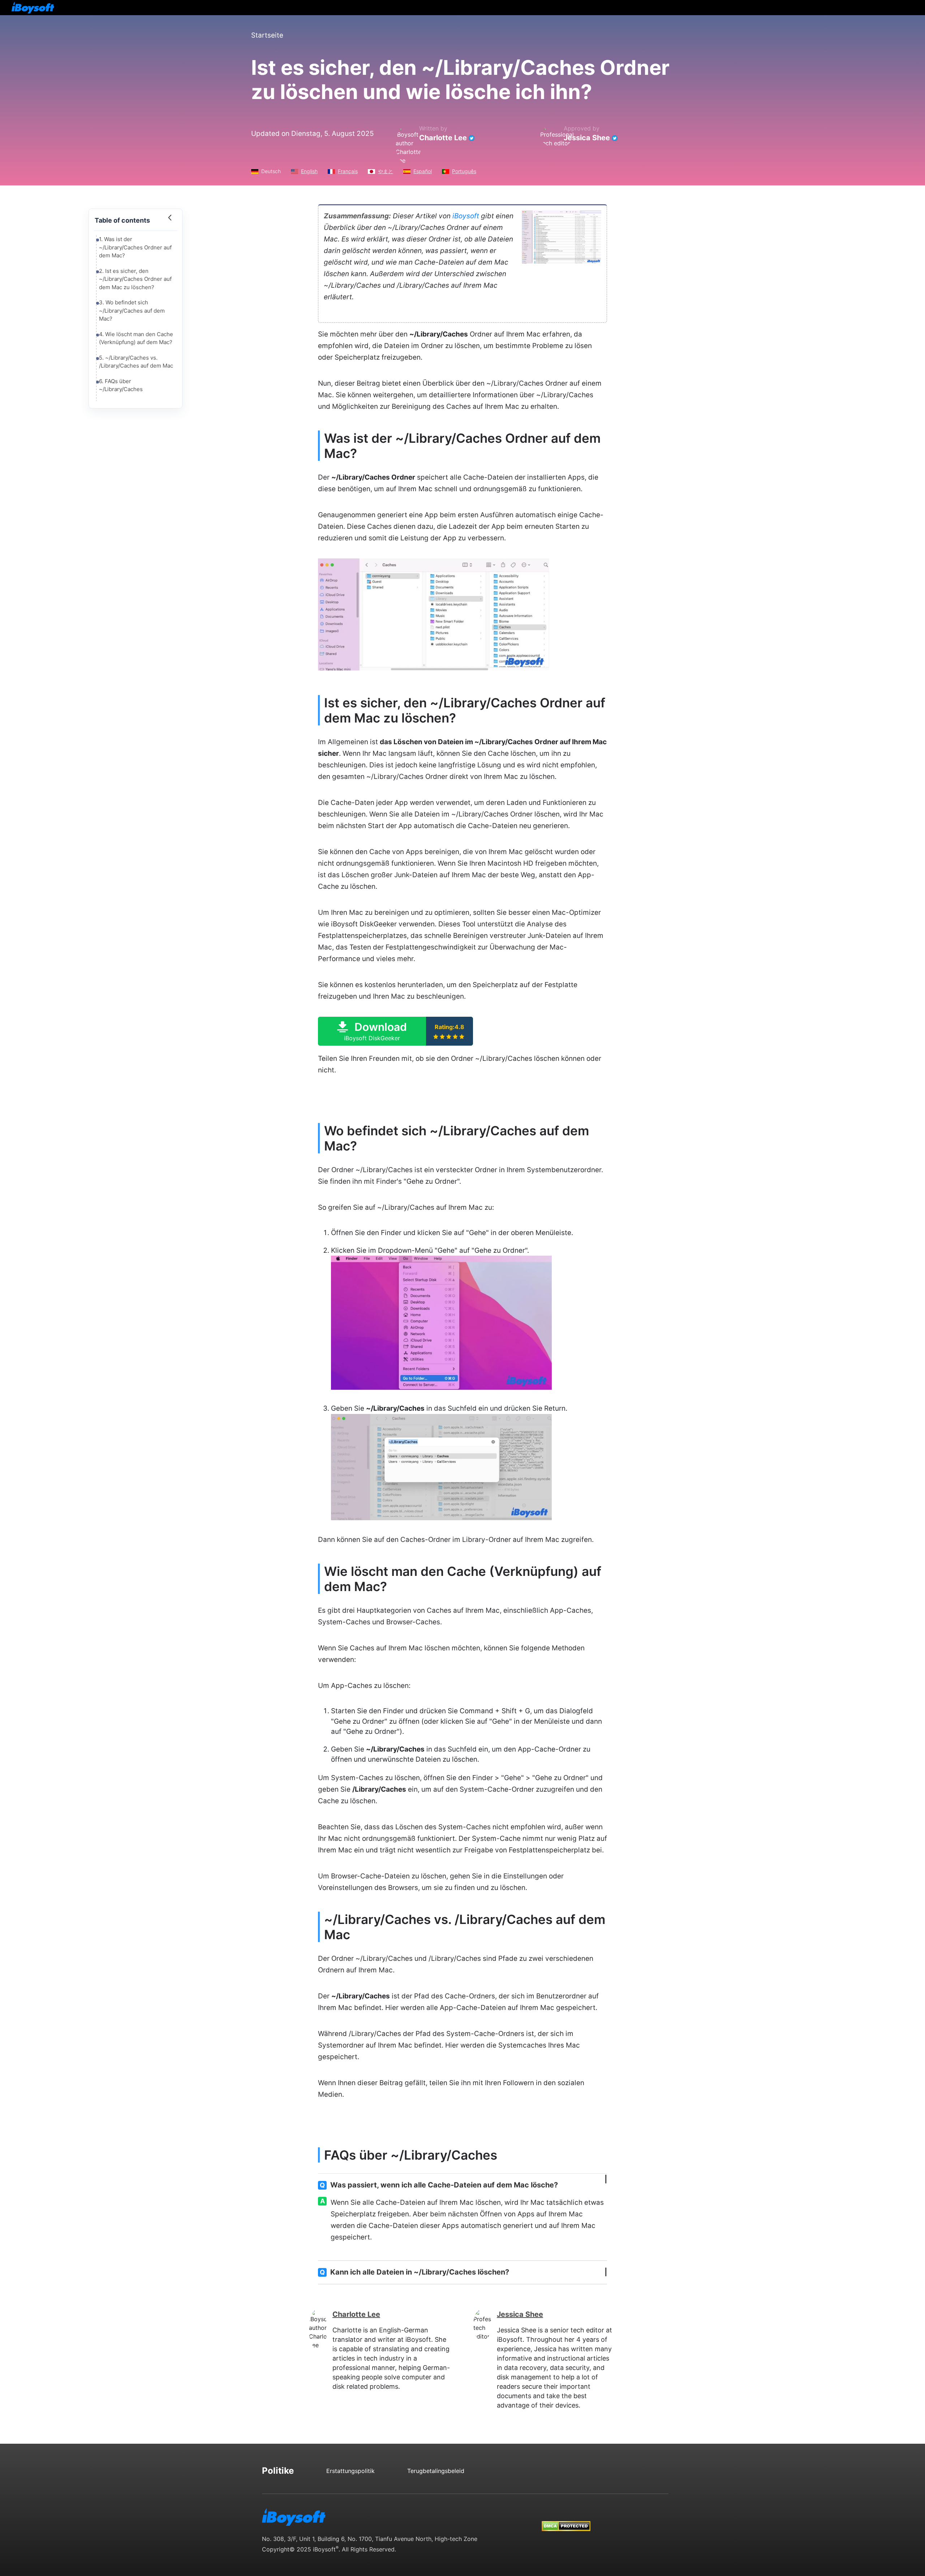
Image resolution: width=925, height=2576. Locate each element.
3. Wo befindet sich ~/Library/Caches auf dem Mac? (132, 310)
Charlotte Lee (443, 138)
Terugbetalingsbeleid (436, 2471)
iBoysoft (466, 216)
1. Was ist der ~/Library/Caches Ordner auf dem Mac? (135, 247)
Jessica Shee (587, 138)
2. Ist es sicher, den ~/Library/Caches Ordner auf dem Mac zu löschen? (135, 279)
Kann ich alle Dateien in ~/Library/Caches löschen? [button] (414, 2272)
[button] (395, 1031)
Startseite (267, 35)
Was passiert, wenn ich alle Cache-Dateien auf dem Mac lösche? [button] (439, 2185)
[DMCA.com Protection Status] (566, 2519)
